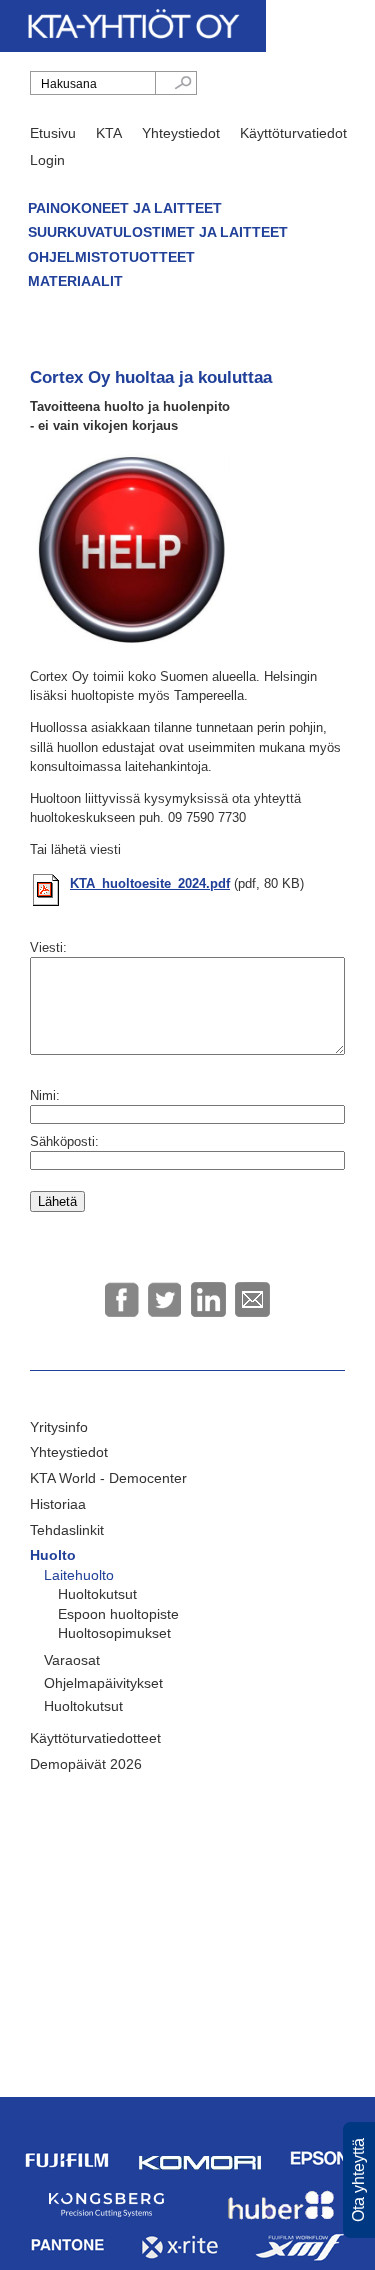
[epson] (320, 2178)
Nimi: (45, 1095)
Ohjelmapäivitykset (103, 1683)
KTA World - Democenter (108, 1478)
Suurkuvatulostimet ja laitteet (158, 232)
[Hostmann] (282, 2219)
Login (47, 160)
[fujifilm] (67, 2178)
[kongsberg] (106, 2221)
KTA (109, 133)
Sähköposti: (64, 1141)
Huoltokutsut (97, 1594)
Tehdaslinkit (67, 1530)
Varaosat (72, 1660)
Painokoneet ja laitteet (125, 208)
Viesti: (48, 947)
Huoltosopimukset (114, 1633)
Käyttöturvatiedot (293, 133)
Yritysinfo (59, 1427)
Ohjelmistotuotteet (111, 257)
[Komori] (200, 2167)
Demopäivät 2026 (86, 1764)
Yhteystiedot (181, 133)
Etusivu (53, 133)
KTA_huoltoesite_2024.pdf (150, 883)
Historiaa (58, 1504)
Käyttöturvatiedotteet (95, 1738)
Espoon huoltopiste (118, 1614)
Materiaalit (75, 281)
